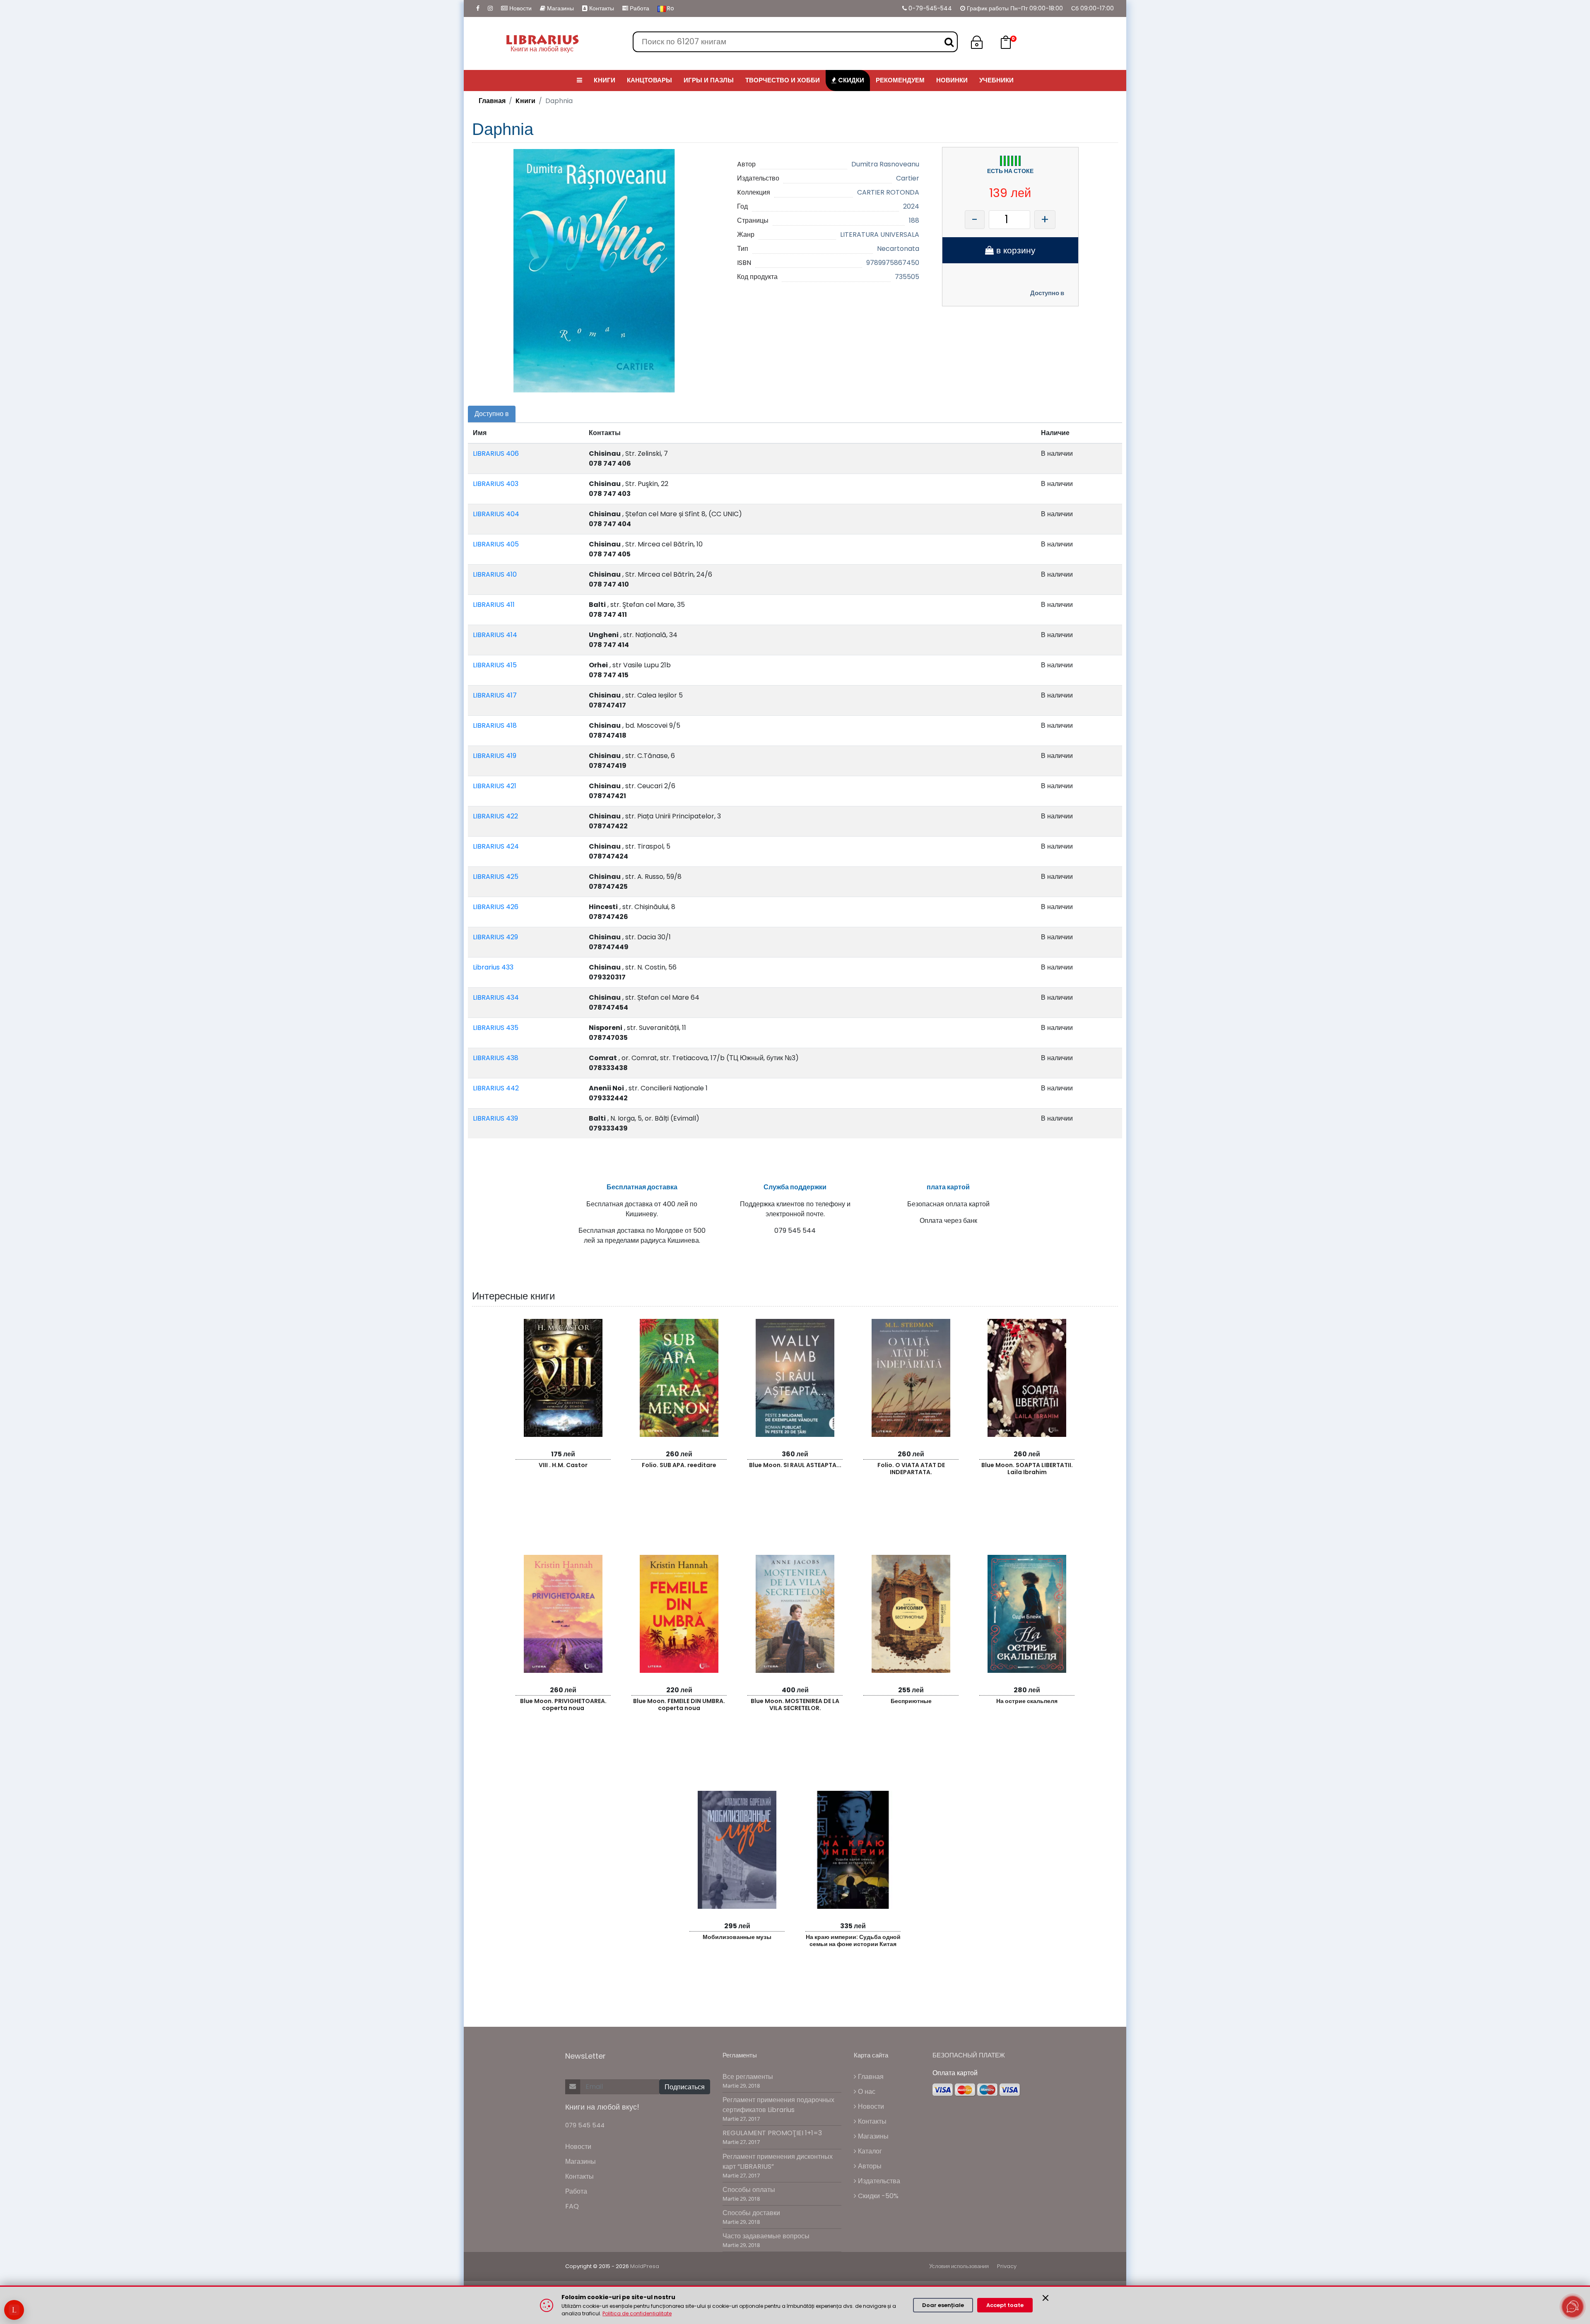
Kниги (525, 101)
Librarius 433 (493, 967)
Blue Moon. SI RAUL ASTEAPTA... (795, 1465)
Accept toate (1005, 2305)
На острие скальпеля (1027, 1701)
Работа (639, 8)
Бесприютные (911, 1701)
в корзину (1015, 250)
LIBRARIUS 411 (494, 605)
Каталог (869, 2151)
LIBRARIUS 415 (495, 665)
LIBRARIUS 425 (496, 877)
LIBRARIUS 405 (496, 544)
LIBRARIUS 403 (496, 484)
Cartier (908, 178)
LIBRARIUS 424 (496, 846)
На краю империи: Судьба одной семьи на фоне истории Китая (853, 1940)
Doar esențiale (943, 2305)
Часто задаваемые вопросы (766, 2236)
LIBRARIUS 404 (496, 514)
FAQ (572, 2206)
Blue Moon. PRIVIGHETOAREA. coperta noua (563, 1705)
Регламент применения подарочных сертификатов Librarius (778, 2105)
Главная (492, 101)
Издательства (878, 2181)
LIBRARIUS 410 (495, 574)
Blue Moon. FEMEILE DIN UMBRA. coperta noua (679, 1705)
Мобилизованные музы (737, 1937)
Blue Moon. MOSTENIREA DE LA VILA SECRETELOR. (795, 1705)
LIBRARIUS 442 (496, 1088)
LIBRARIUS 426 (496, 907)
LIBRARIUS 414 (495, 635)
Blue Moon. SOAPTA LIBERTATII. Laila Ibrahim (1027, 1469)
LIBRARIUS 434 (496, 997)
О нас (866, 2092)
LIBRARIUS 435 (496, 1028)
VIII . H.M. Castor (563, 1465)
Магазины (560, 8)
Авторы (869, 2166)
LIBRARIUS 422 (495, 816)
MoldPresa (645, 2266)
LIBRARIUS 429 (495, 937)
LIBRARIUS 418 (495, 725)
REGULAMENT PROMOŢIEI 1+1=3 (772, 2133)
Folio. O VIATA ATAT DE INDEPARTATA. (911, 1469)
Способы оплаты (749, 2190)
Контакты (601, 8)
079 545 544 (585, 2125)
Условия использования (959, 2266)
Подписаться (685, 2087)
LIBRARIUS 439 (495, 1118)
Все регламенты (748, 2077)
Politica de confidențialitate (637, 2313)
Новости (520, 8)
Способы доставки (751, 2213)
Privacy (1007, 2266)
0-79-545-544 (929, 8)
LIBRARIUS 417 (495, 695)
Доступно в (1047, 293)
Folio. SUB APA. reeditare (679, 1465)
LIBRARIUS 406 (496, 453)
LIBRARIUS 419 (495, 756)
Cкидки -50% (877, 2196)
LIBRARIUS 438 (496, 1058)
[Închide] (1046, 2298)
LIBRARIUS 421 (495, 786)
